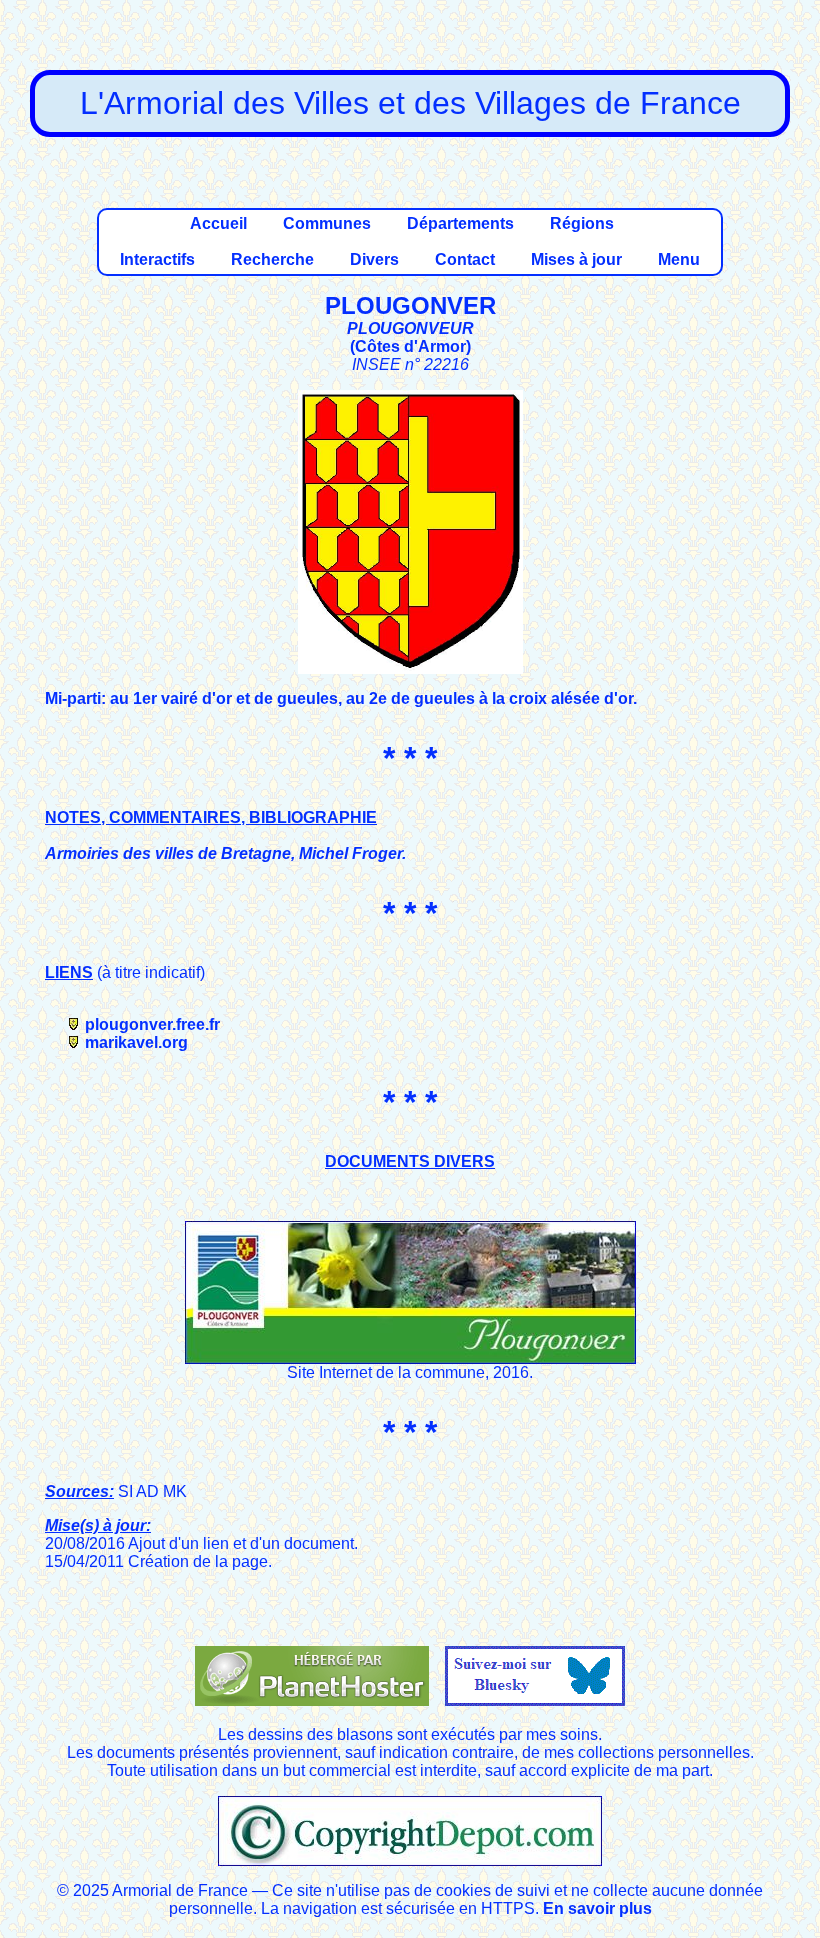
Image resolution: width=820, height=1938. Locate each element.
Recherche (272, 259)
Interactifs (157, 259)
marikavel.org (136, 1042)
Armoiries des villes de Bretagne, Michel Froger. (225, 853)
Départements (460, 223)
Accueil (218, 223)
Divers (374, 259)
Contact (465, 259)
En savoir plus (597, 1908)
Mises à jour (576, 259)
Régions (582, 223)
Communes (327, 223)
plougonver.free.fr (152, 1024)
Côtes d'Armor (410, 346)
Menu (679, 259)
